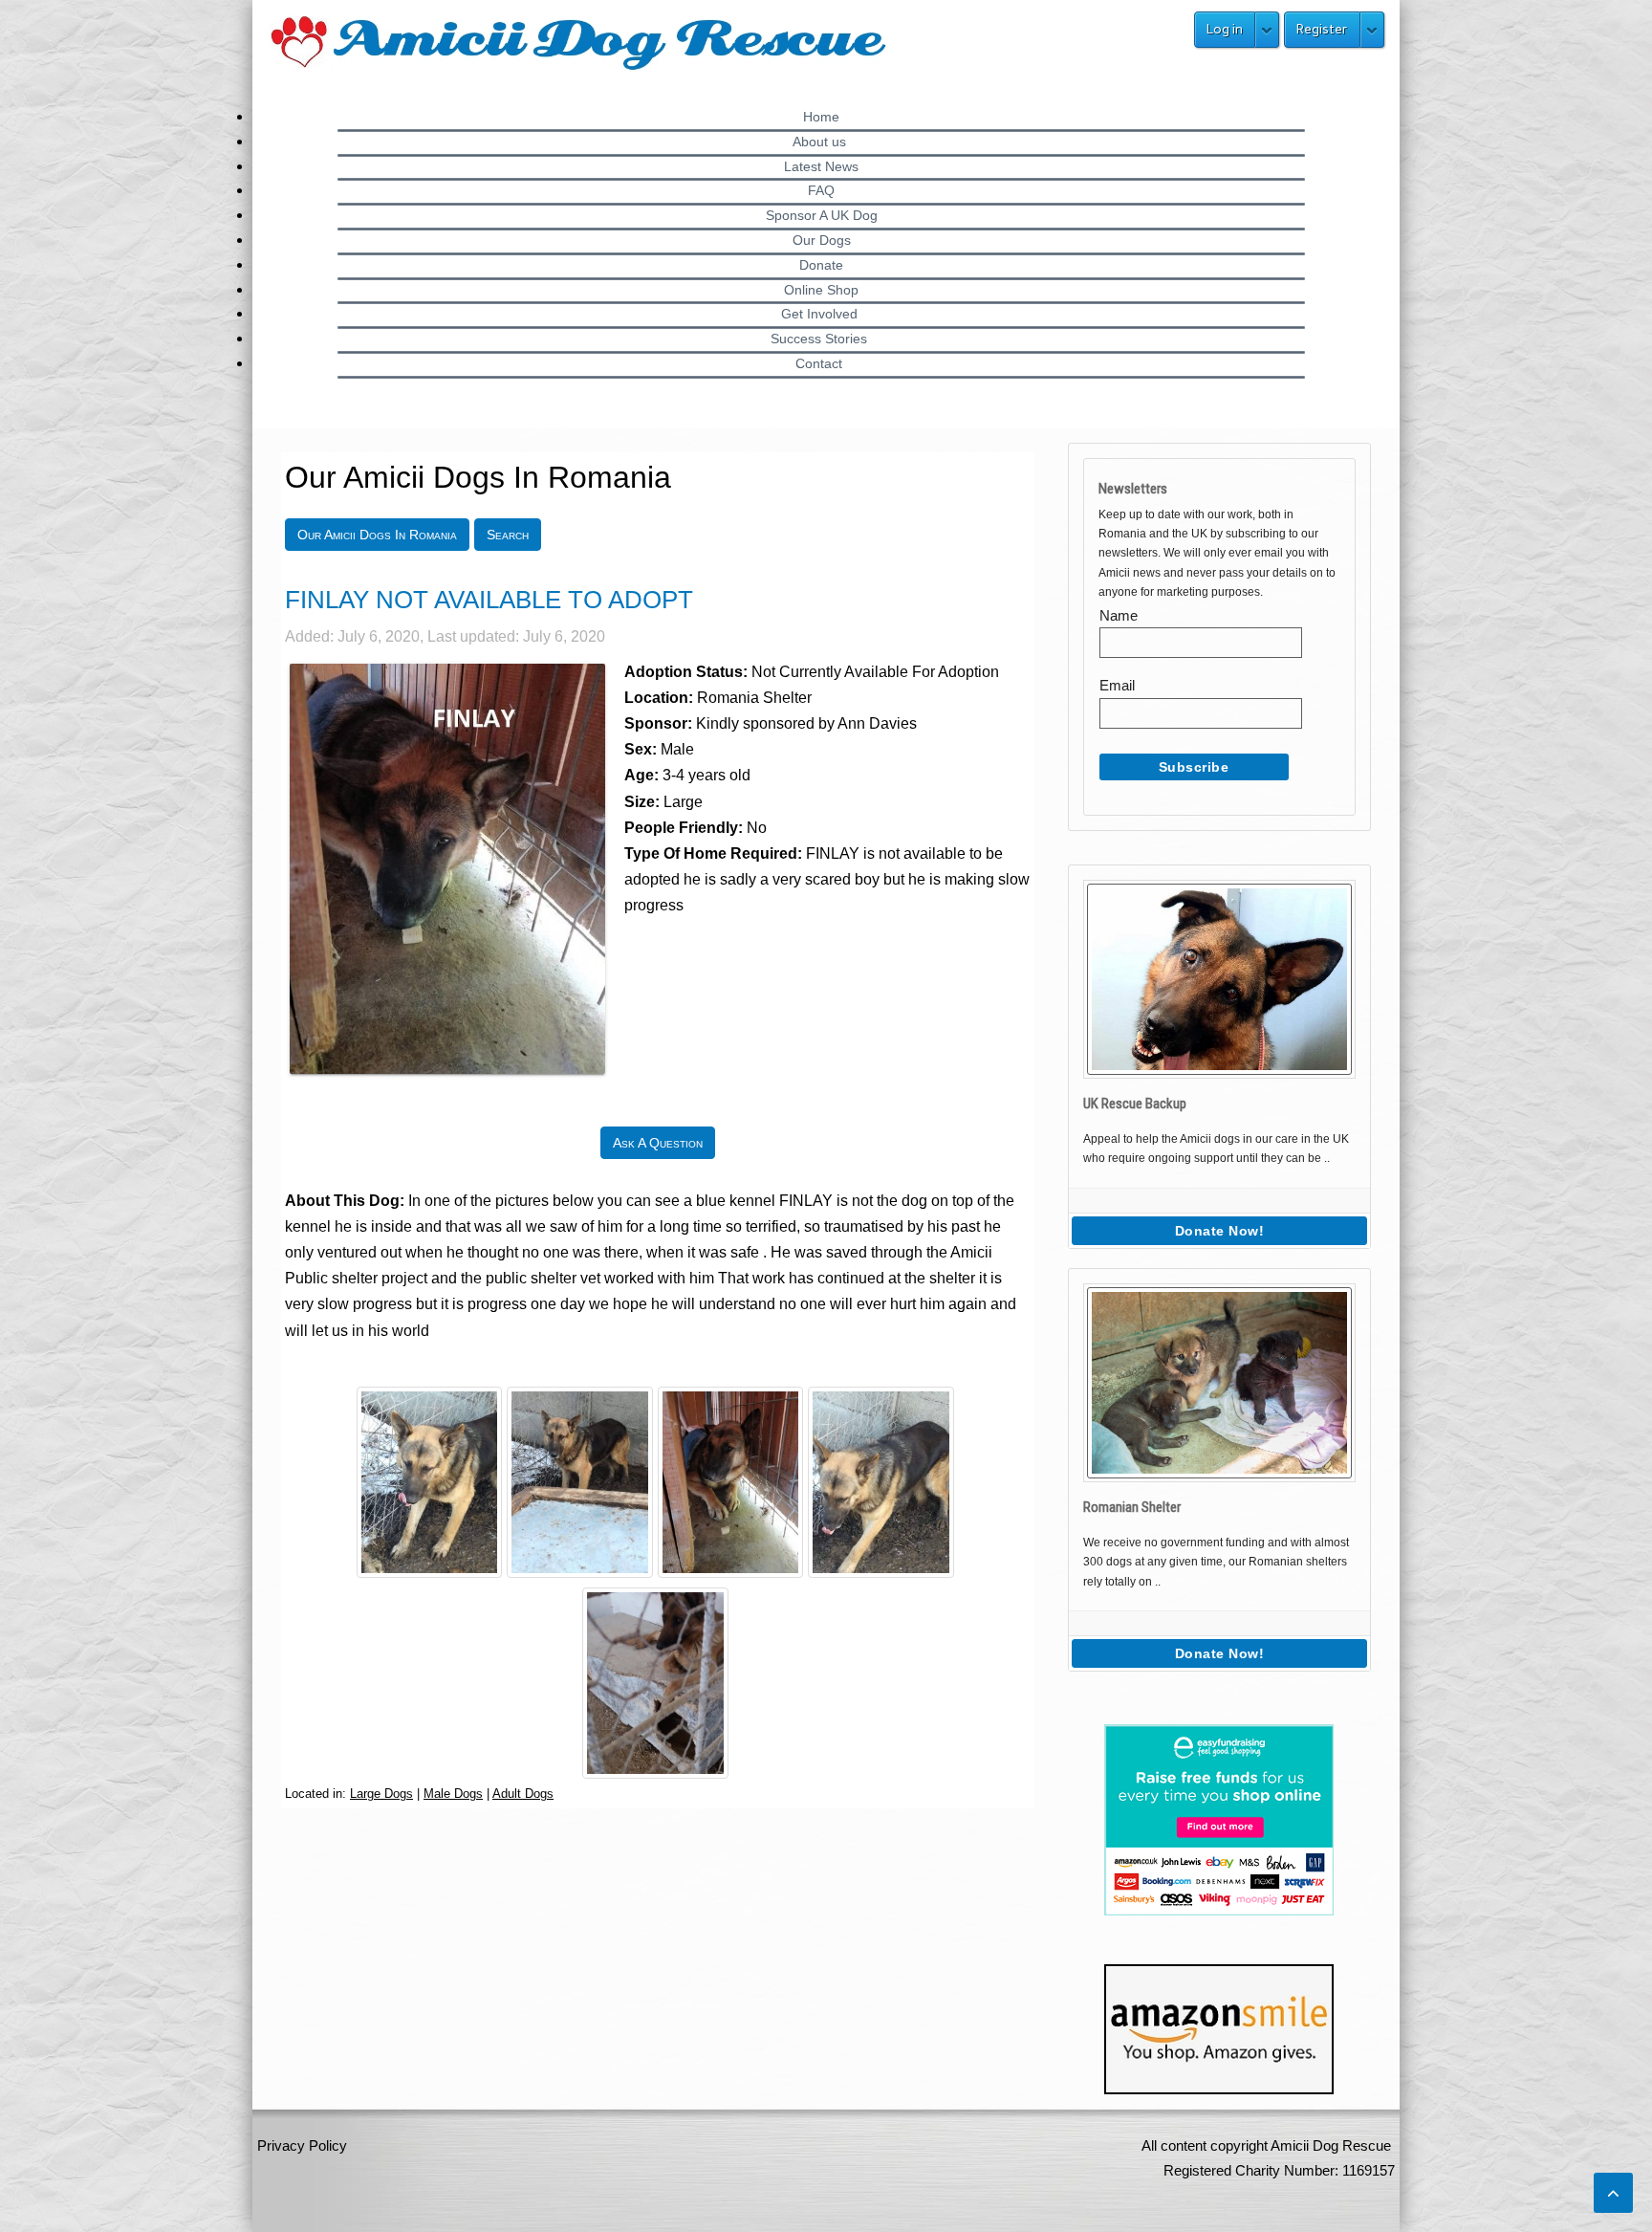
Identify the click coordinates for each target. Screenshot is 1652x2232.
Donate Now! (1220, 1231)
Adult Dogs (523, 1794)
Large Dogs (381, 1794)
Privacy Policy (302, 2145)
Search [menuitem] (508, 535)
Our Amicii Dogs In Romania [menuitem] (377, 535)
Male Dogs (453, 1794)
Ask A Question (658, 1143)
